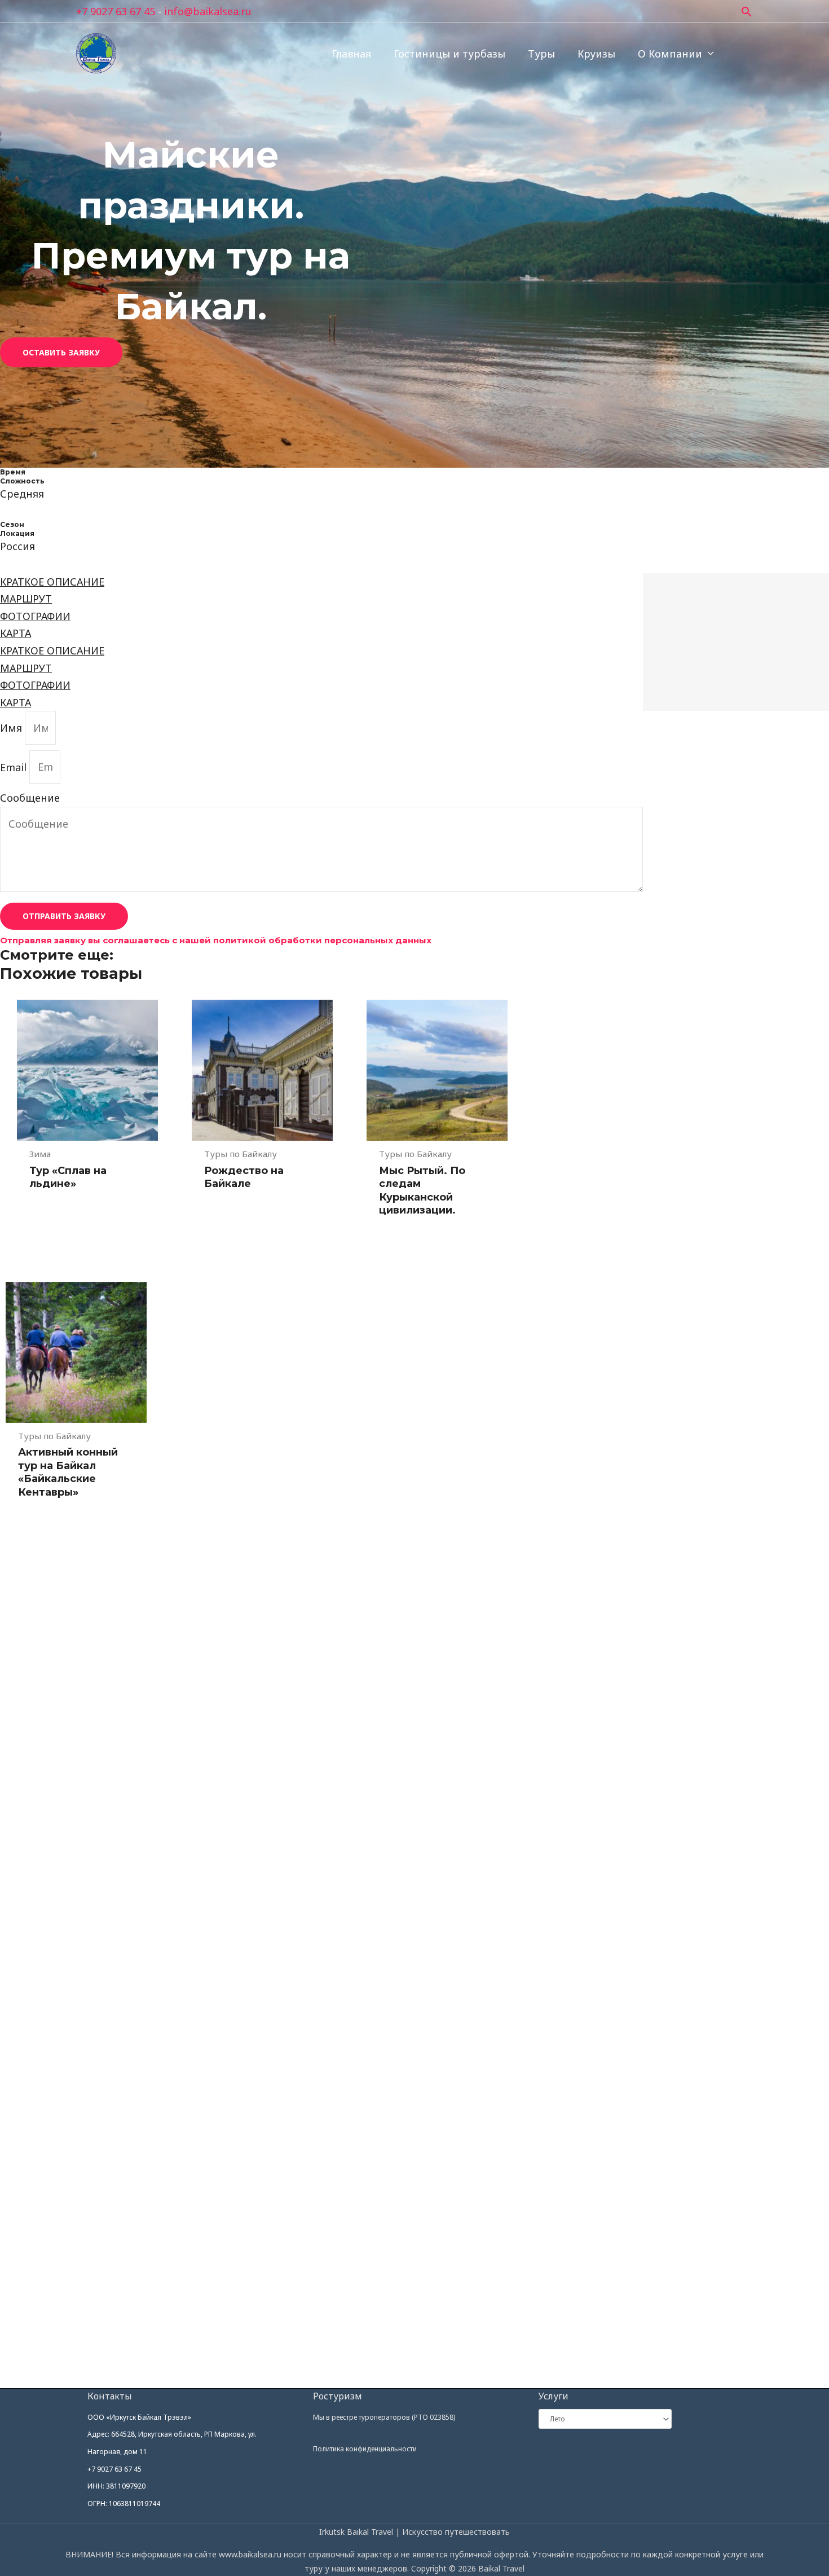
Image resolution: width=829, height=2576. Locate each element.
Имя (12, 728)
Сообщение (30, 798)
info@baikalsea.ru (208, 11)
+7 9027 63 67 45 (116, 11)
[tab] (321, 582)
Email (15, 767)
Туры (541, 54)
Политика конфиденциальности (365, 2449)
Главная (351, 54)
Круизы (596, 54)
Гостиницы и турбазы (449, 54)
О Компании (670, 54)
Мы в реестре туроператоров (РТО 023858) (384, 2417)
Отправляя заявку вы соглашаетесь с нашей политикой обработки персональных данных (216, 940)
